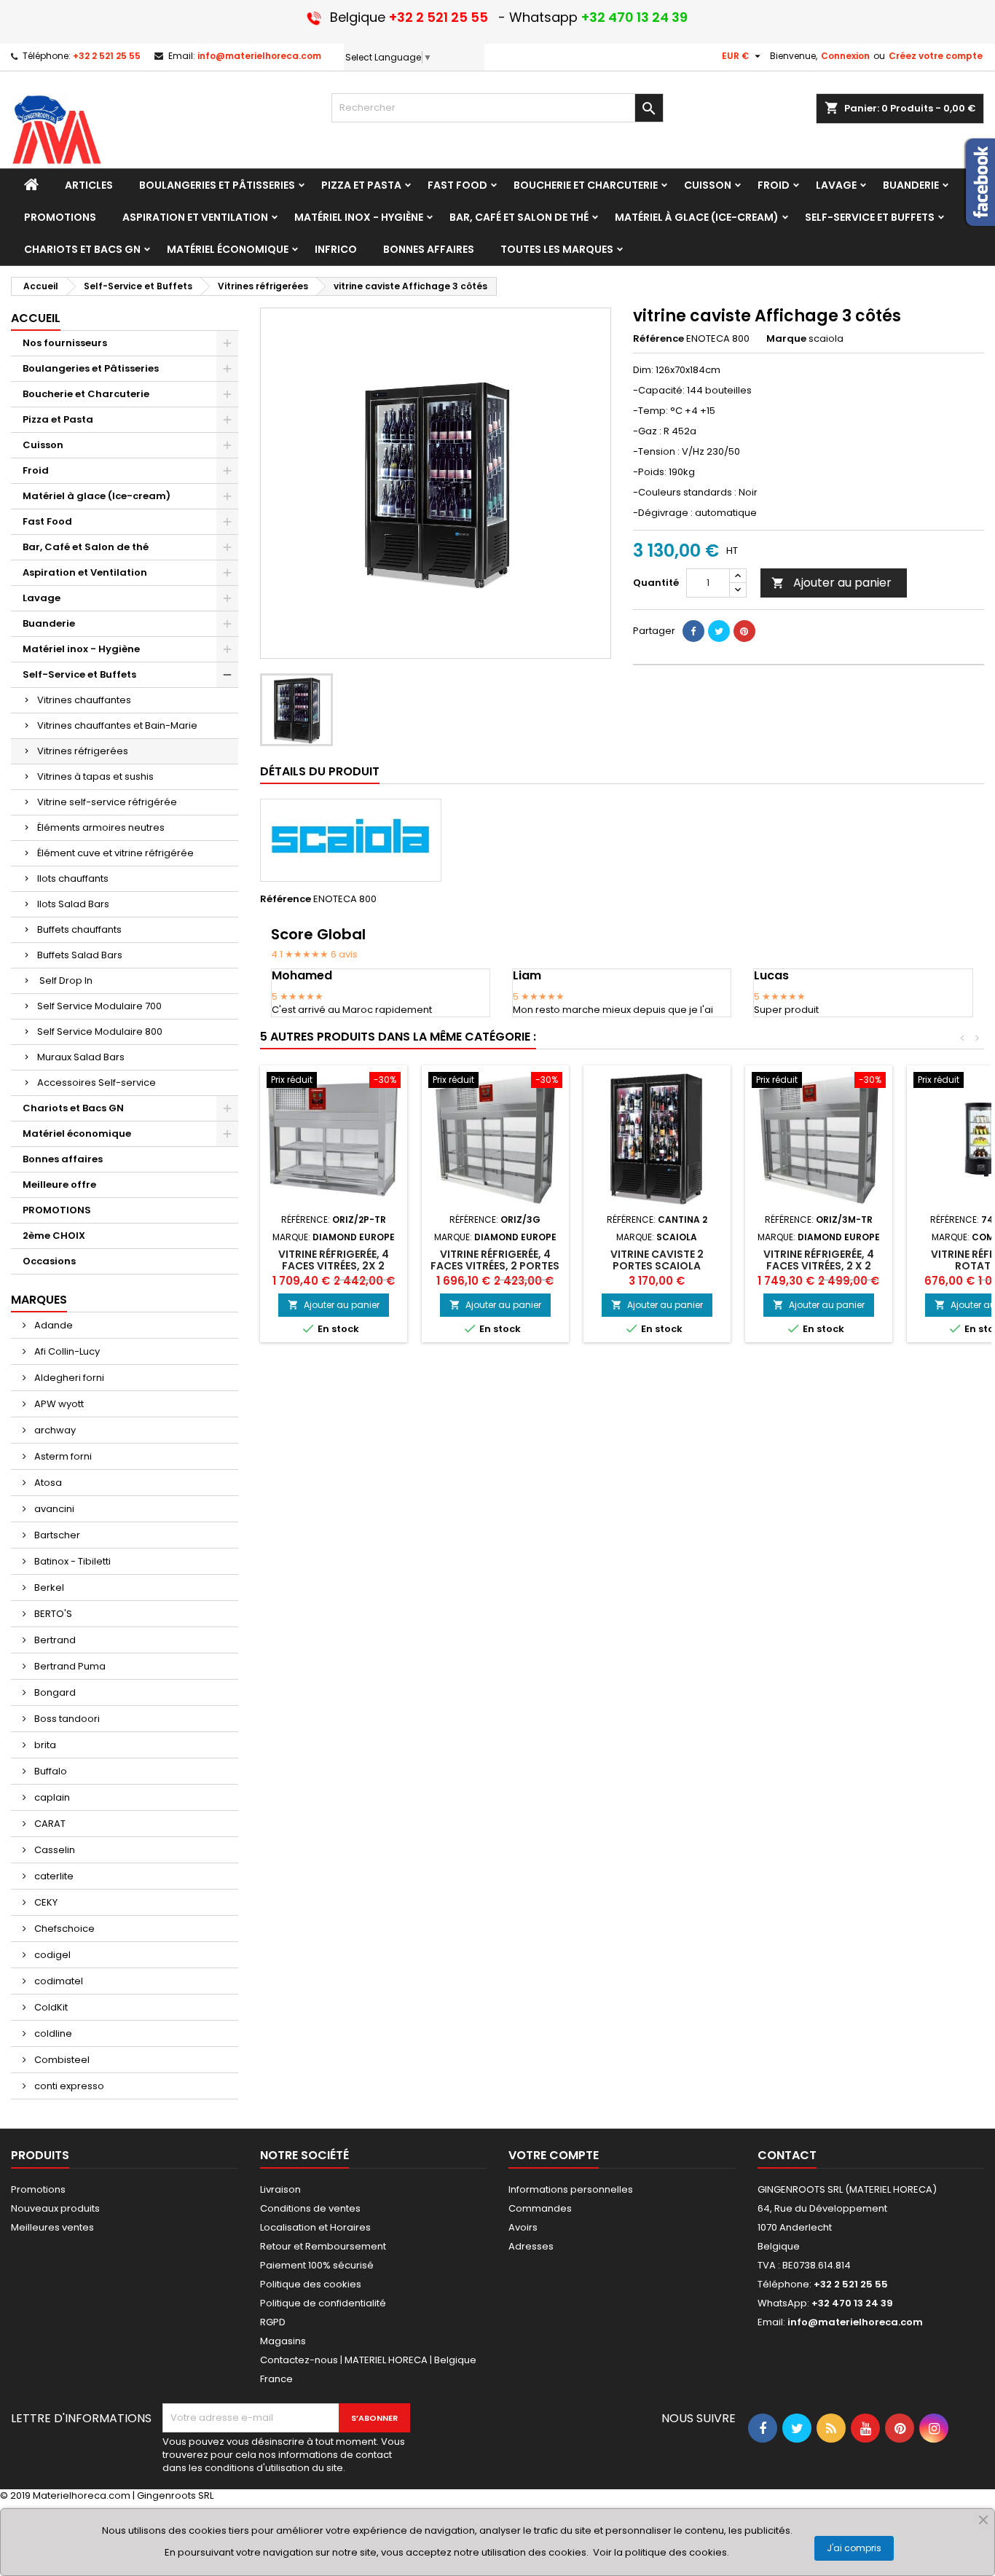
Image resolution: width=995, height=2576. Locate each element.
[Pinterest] (744, 631)
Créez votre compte (936, 56)
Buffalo (50, 1771)
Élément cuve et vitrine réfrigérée (115, 853)
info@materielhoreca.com (259, 56)
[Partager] (693, 631)
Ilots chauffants (73, 878)
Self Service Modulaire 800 (100, 1031)
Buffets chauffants (79, 929)
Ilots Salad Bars (73, 904)
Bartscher (56, 1535)
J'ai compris (854, 2548)
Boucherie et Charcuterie (86, 394)
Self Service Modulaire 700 (99, 1006)
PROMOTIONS (57, 1210)
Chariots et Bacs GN (73, 1108)
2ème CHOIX (54, 1236)
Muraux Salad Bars (81, 1057)
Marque (786, 339)
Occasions (49, 1261)
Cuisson (43, 445)
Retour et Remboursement (323, 2246)
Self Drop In (65, 980)
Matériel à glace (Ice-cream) (97, 496)
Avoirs (523, 2227)
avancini (53, 1509)
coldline (52, 2033)
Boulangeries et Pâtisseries (91, 368)
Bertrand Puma (69, 1666)
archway (54, 1430)
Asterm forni (62, 1456)
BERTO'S (52, 1614)
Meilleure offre (59, 1185)
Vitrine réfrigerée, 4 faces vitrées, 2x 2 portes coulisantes (334, 1266)
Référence (658, 339)
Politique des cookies (311, 2284)
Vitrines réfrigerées (83, 751)
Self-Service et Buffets (79, 674)
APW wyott (58, 1404)
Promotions (38, 2189)
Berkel (48, 1588)
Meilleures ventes (52, 2227)
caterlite (53, 1876)
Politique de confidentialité (323, 2303)
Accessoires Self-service (97, 1083)
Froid (36, 470)
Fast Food (47, 521)
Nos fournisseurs (65, 343)
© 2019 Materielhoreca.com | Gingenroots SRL (107, 2495)
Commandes (540, 2208)
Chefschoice (63, 1929)
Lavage (42, 598)
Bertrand (54, 1640)
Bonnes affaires (63, 1159)
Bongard (54, 1692)
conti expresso (68, 2086)
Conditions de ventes (310, 2208)
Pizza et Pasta (58, 419)
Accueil (36, 318)
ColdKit (50, 2007)
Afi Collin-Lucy (66, 1351)
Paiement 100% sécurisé (317, 2265)
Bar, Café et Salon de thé (86, 547)
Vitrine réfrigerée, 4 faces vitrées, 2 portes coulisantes (495, 1266)
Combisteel (61, 2060)
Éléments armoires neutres (101, 827)
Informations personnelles (571, 2189)
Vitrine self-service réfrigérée (107, 802)
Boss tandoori (66, 1719)
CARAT (49, 1824)
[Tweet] (719, 631)
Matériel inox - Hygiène (81, 649)
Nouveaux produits (55, 2208)
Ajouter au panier (831, 583)
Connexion (845, 56)
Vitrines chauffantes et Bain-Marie (117, 725)
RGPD (273, 2322)
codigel (51, 1955)
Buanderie (49, 623)
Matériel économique (77, 1134)
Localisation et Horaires (315, 2227)
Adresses (531, 2246)
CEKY (45, 1902)
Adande (52, 1325)
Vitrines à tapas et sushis (95, 776)
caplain (51, 1797)
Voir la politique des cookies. (661, 2552)
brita (44, 1745)
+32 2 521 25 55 (107, 56)
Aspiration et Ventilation (85, 572)
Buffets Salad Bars (80, 955)
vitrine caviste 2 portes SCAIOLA (657, 1260)
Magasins (283, 2341)
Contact (787, 2155)
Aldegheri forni (68, 1378)
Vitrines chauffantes (84, 700)
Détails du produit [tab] (320, 771)
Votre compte (554, 2155)
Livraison (280, 2189)
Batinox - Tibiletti (71, 1561)
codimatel (58, 1981)
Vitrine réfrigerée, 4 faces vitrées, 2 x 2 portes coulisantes (819, 1266)
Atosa (47, 1483)
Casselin (54, 1850)
